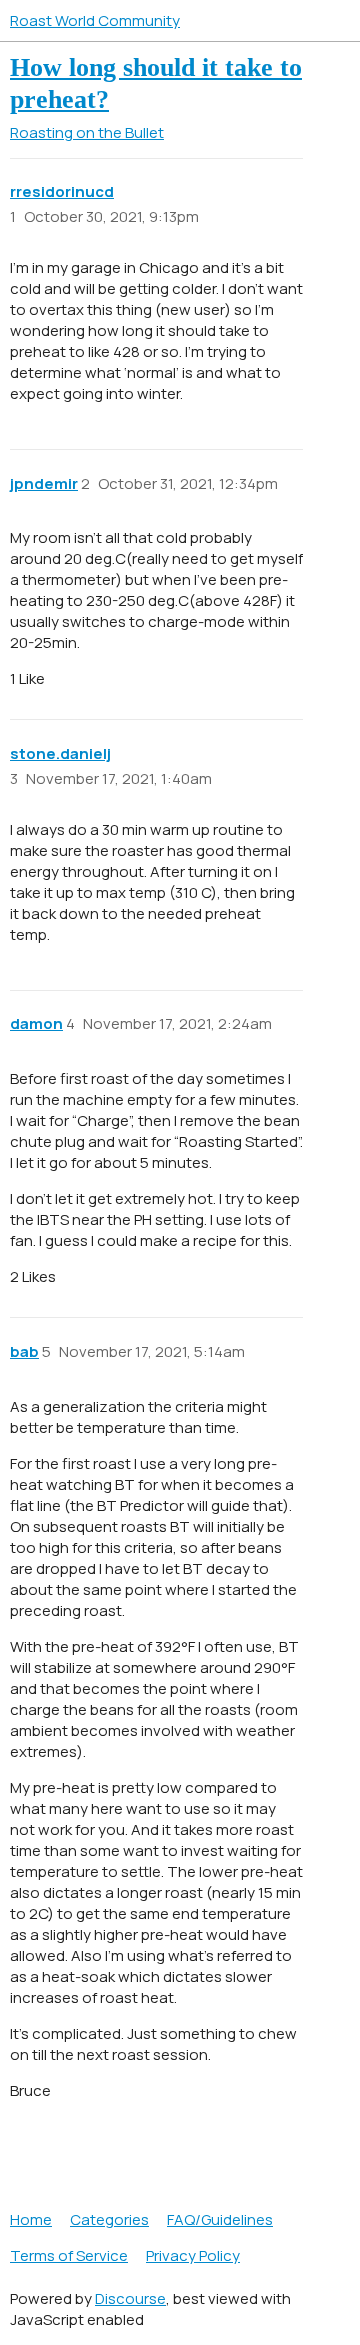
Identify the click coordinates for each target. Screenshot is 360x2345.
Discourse (130, 2298)
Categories (109, 2219)
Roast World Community (95, 20)
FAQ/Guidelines (220, 2219)
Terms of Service (69, 2255)
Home (31, 2219)
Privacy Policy (193, 2255)
